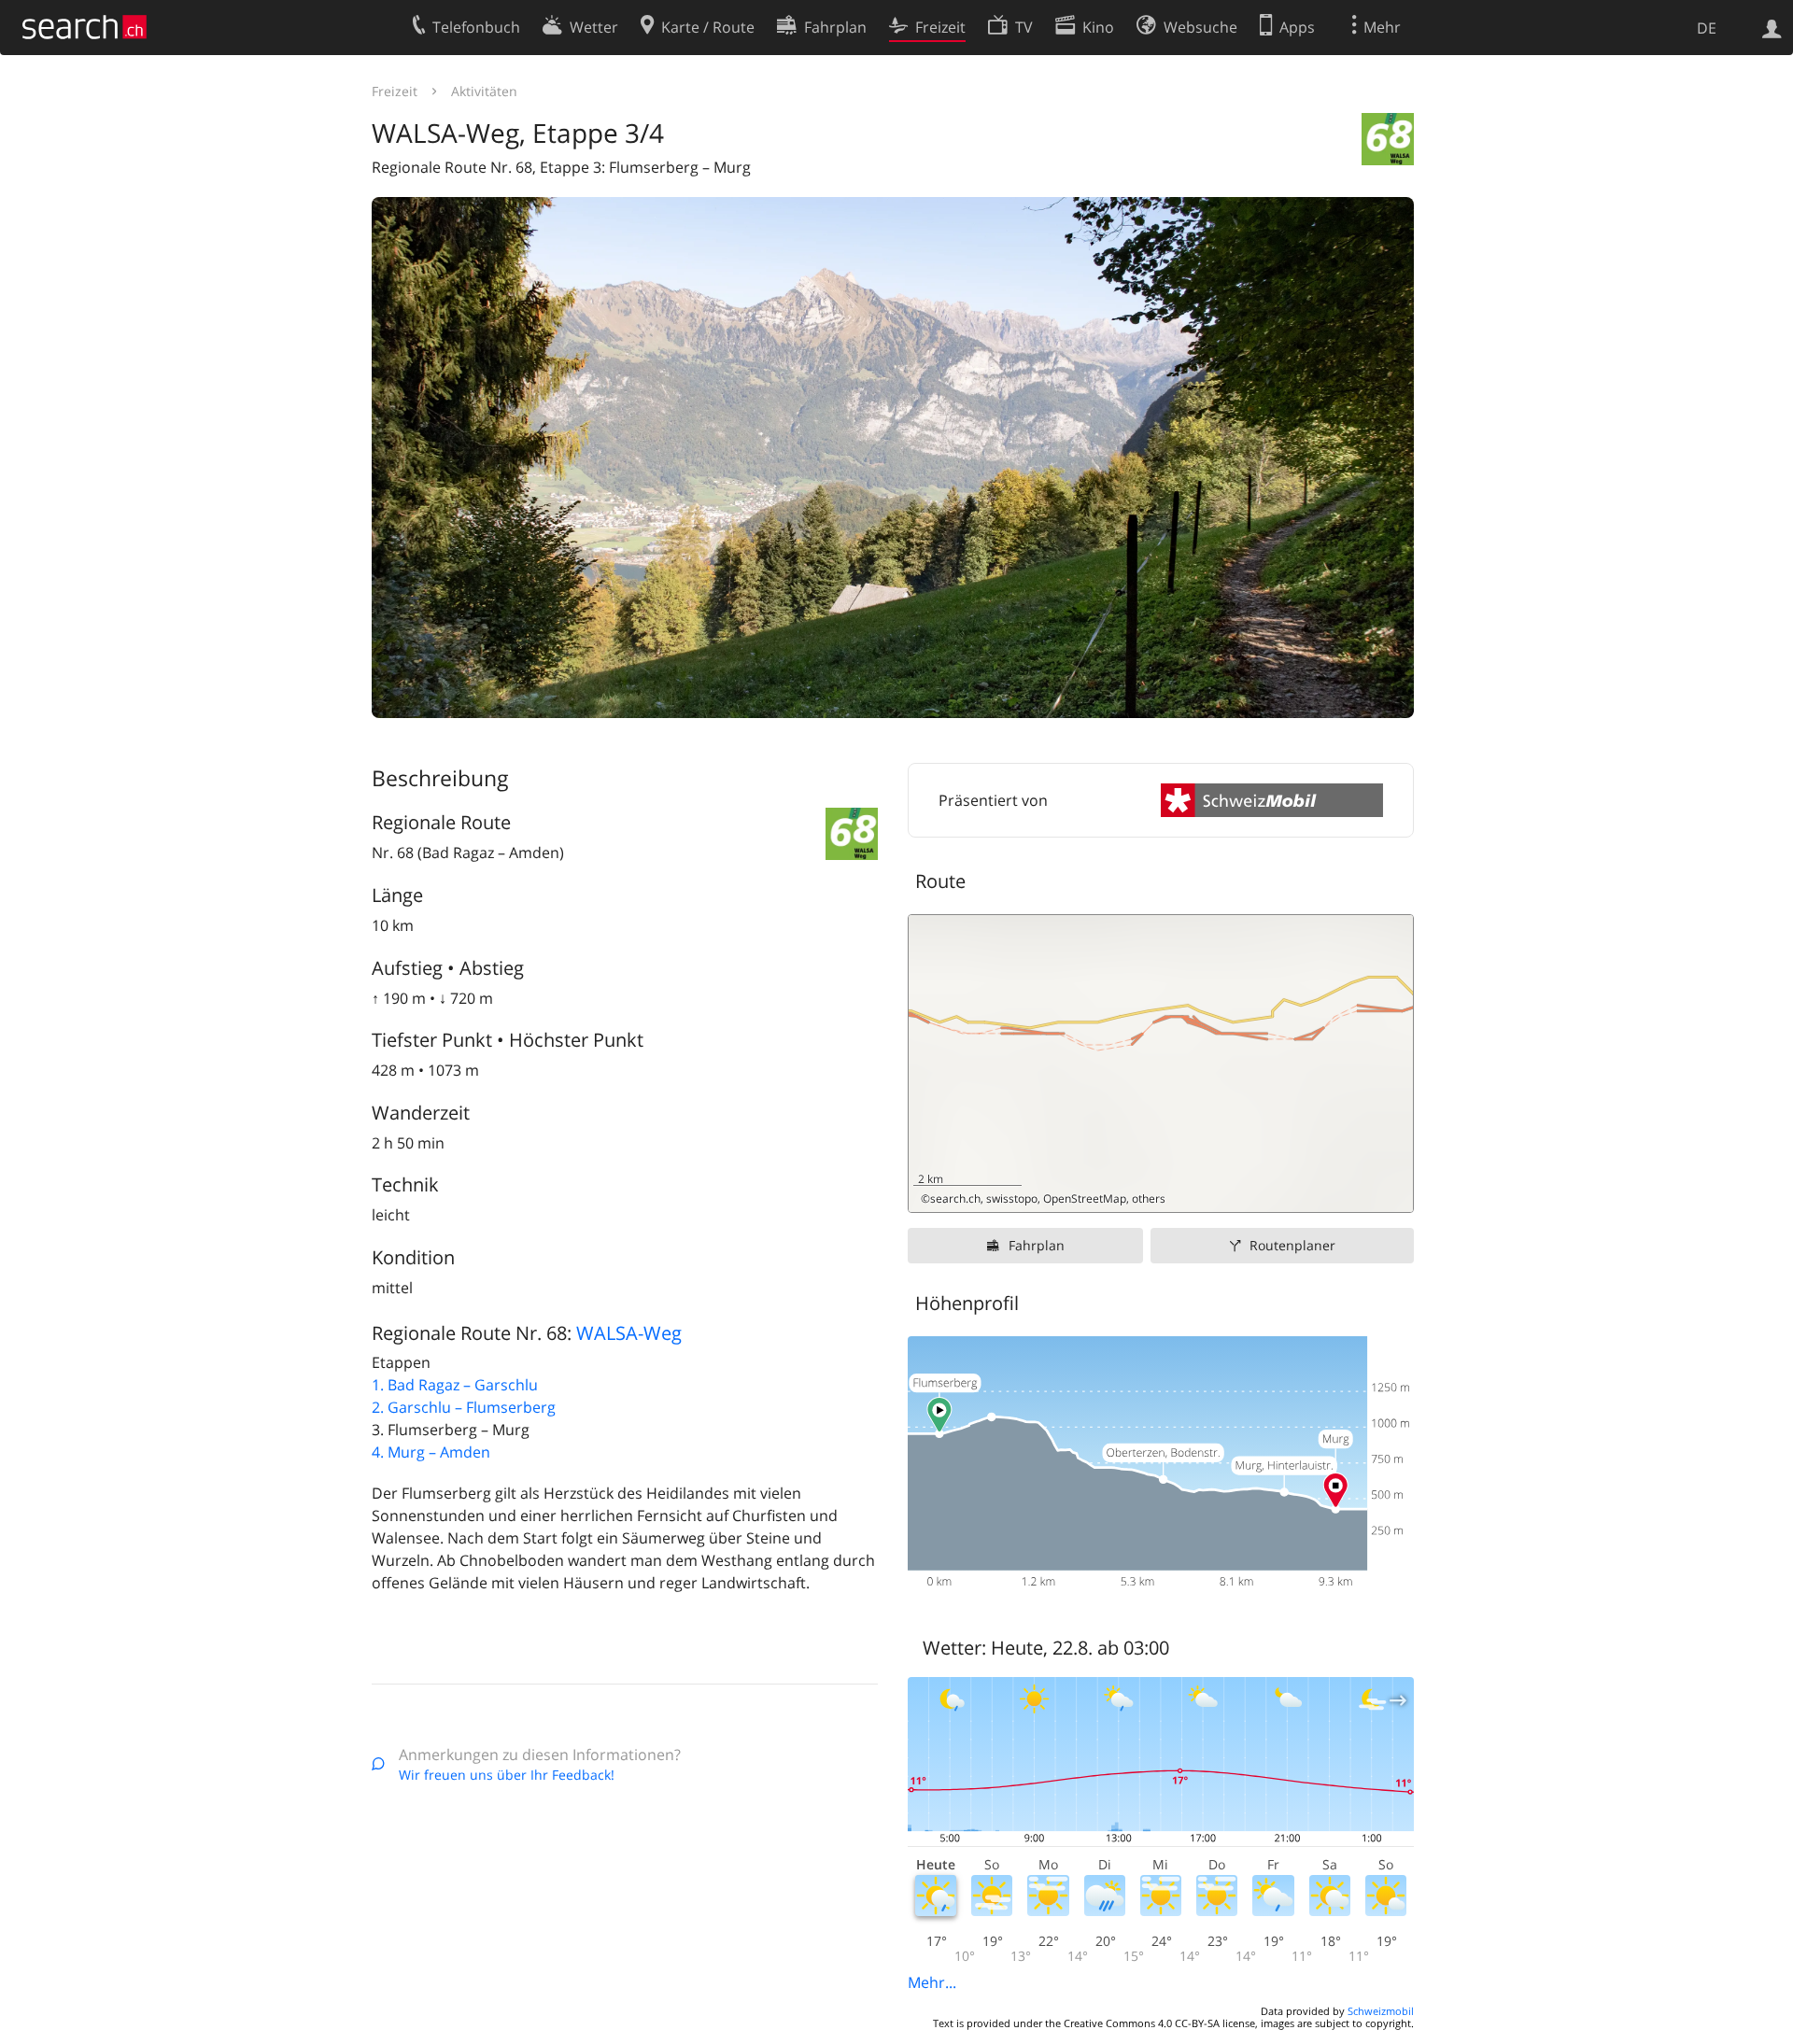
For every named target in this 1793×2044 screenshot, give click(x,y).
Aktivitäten (484, 91)
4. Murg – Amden (431, 1452)
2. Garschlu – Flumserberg (464, 1407)
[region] (1161, 1064)
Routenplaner (1292, 1245)
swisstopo (1012, 1198)
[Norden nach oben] (1392, 1191)
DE (1707, 28)
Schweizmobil (1381, 2011)
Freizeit (395, 91)
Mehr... (932, 1982)
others (1149, 1198)
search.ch (955, 1198)
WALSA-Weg (629, 1333)
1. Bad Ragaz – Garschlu (455, 1385)
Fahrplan (1037, 1245)
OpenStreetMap (1085, 1198)
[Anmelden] (1772, 27)
